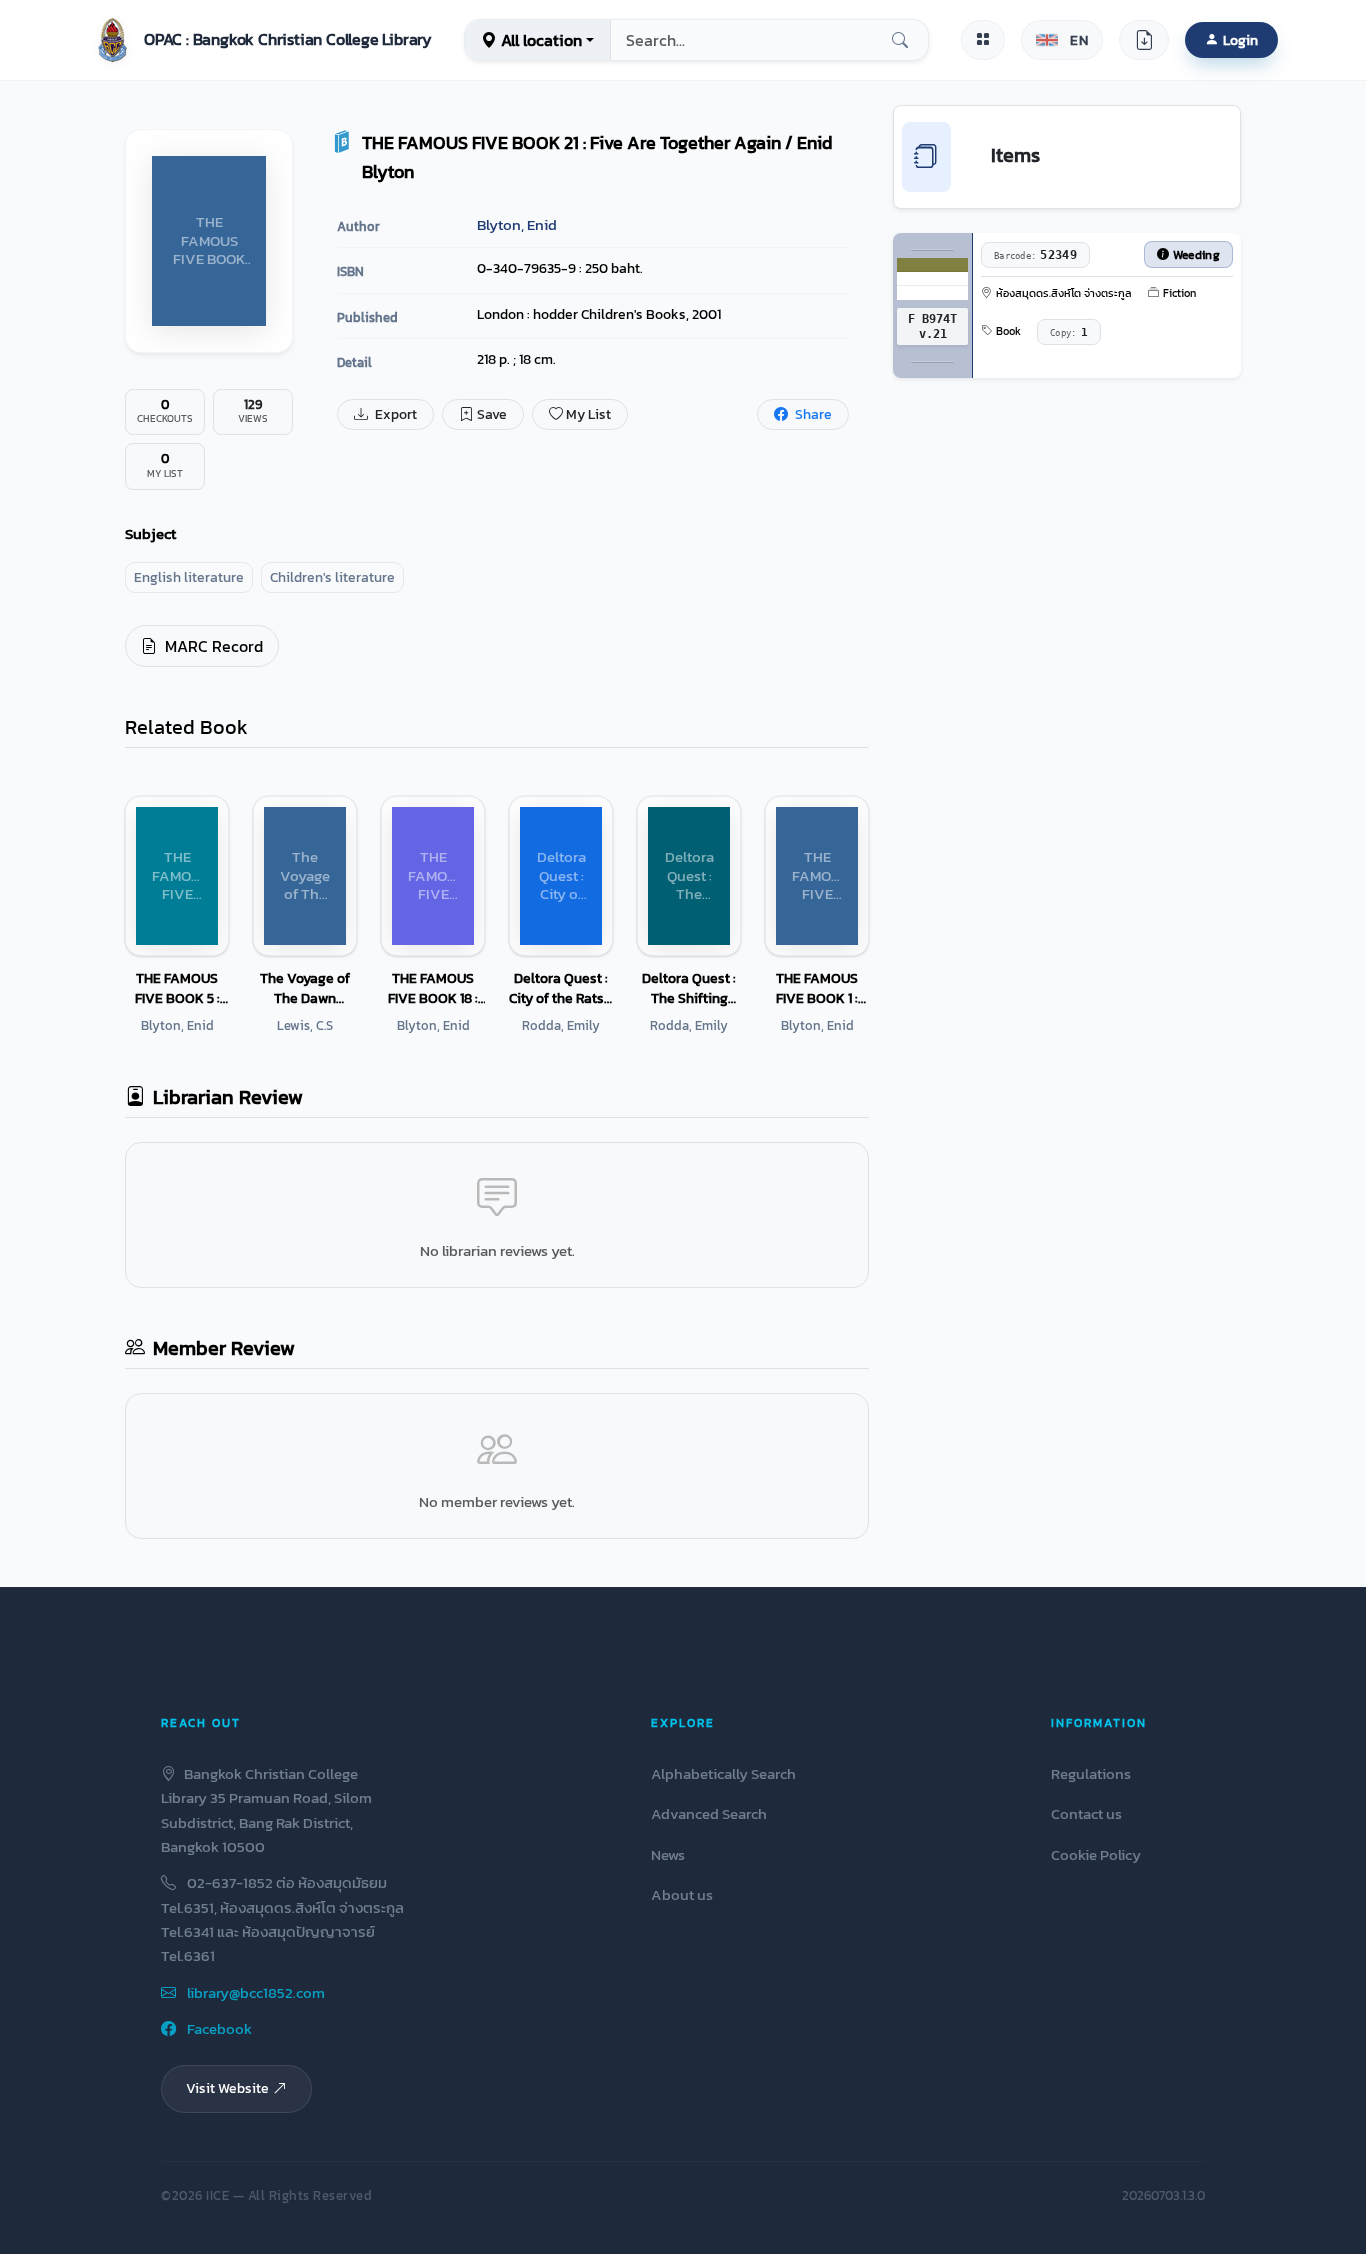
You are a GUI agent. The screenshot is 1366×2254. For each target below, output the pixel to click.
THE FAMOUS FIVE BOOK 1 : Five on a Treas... (817, 988)
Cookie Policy (1096, 1854)
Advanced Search (709, 1813)
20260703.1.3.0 (1163, 2195)
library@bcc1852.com (254, 1992)
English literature (189, 577)
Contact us (1086, 1813)
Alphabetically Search (723, 1773)
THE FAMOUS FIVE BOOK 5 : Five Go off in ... (177, 988)
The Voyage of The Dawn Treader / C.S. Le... (305, 988)
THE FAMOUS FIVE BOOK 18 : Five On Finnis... (433, 988)
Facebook (218, 2028)
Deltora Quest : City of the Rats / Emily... (561, 988)
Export (394, 414)
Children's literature (332, 577)
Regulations (1091, 1773)
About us (682, 1894)
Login (1240, 40)
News (668, 1854)
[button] (260, 40)
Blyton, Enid (517, 224)
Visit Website (227, 2088)
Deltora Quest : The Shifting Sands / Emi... (689, 988)
